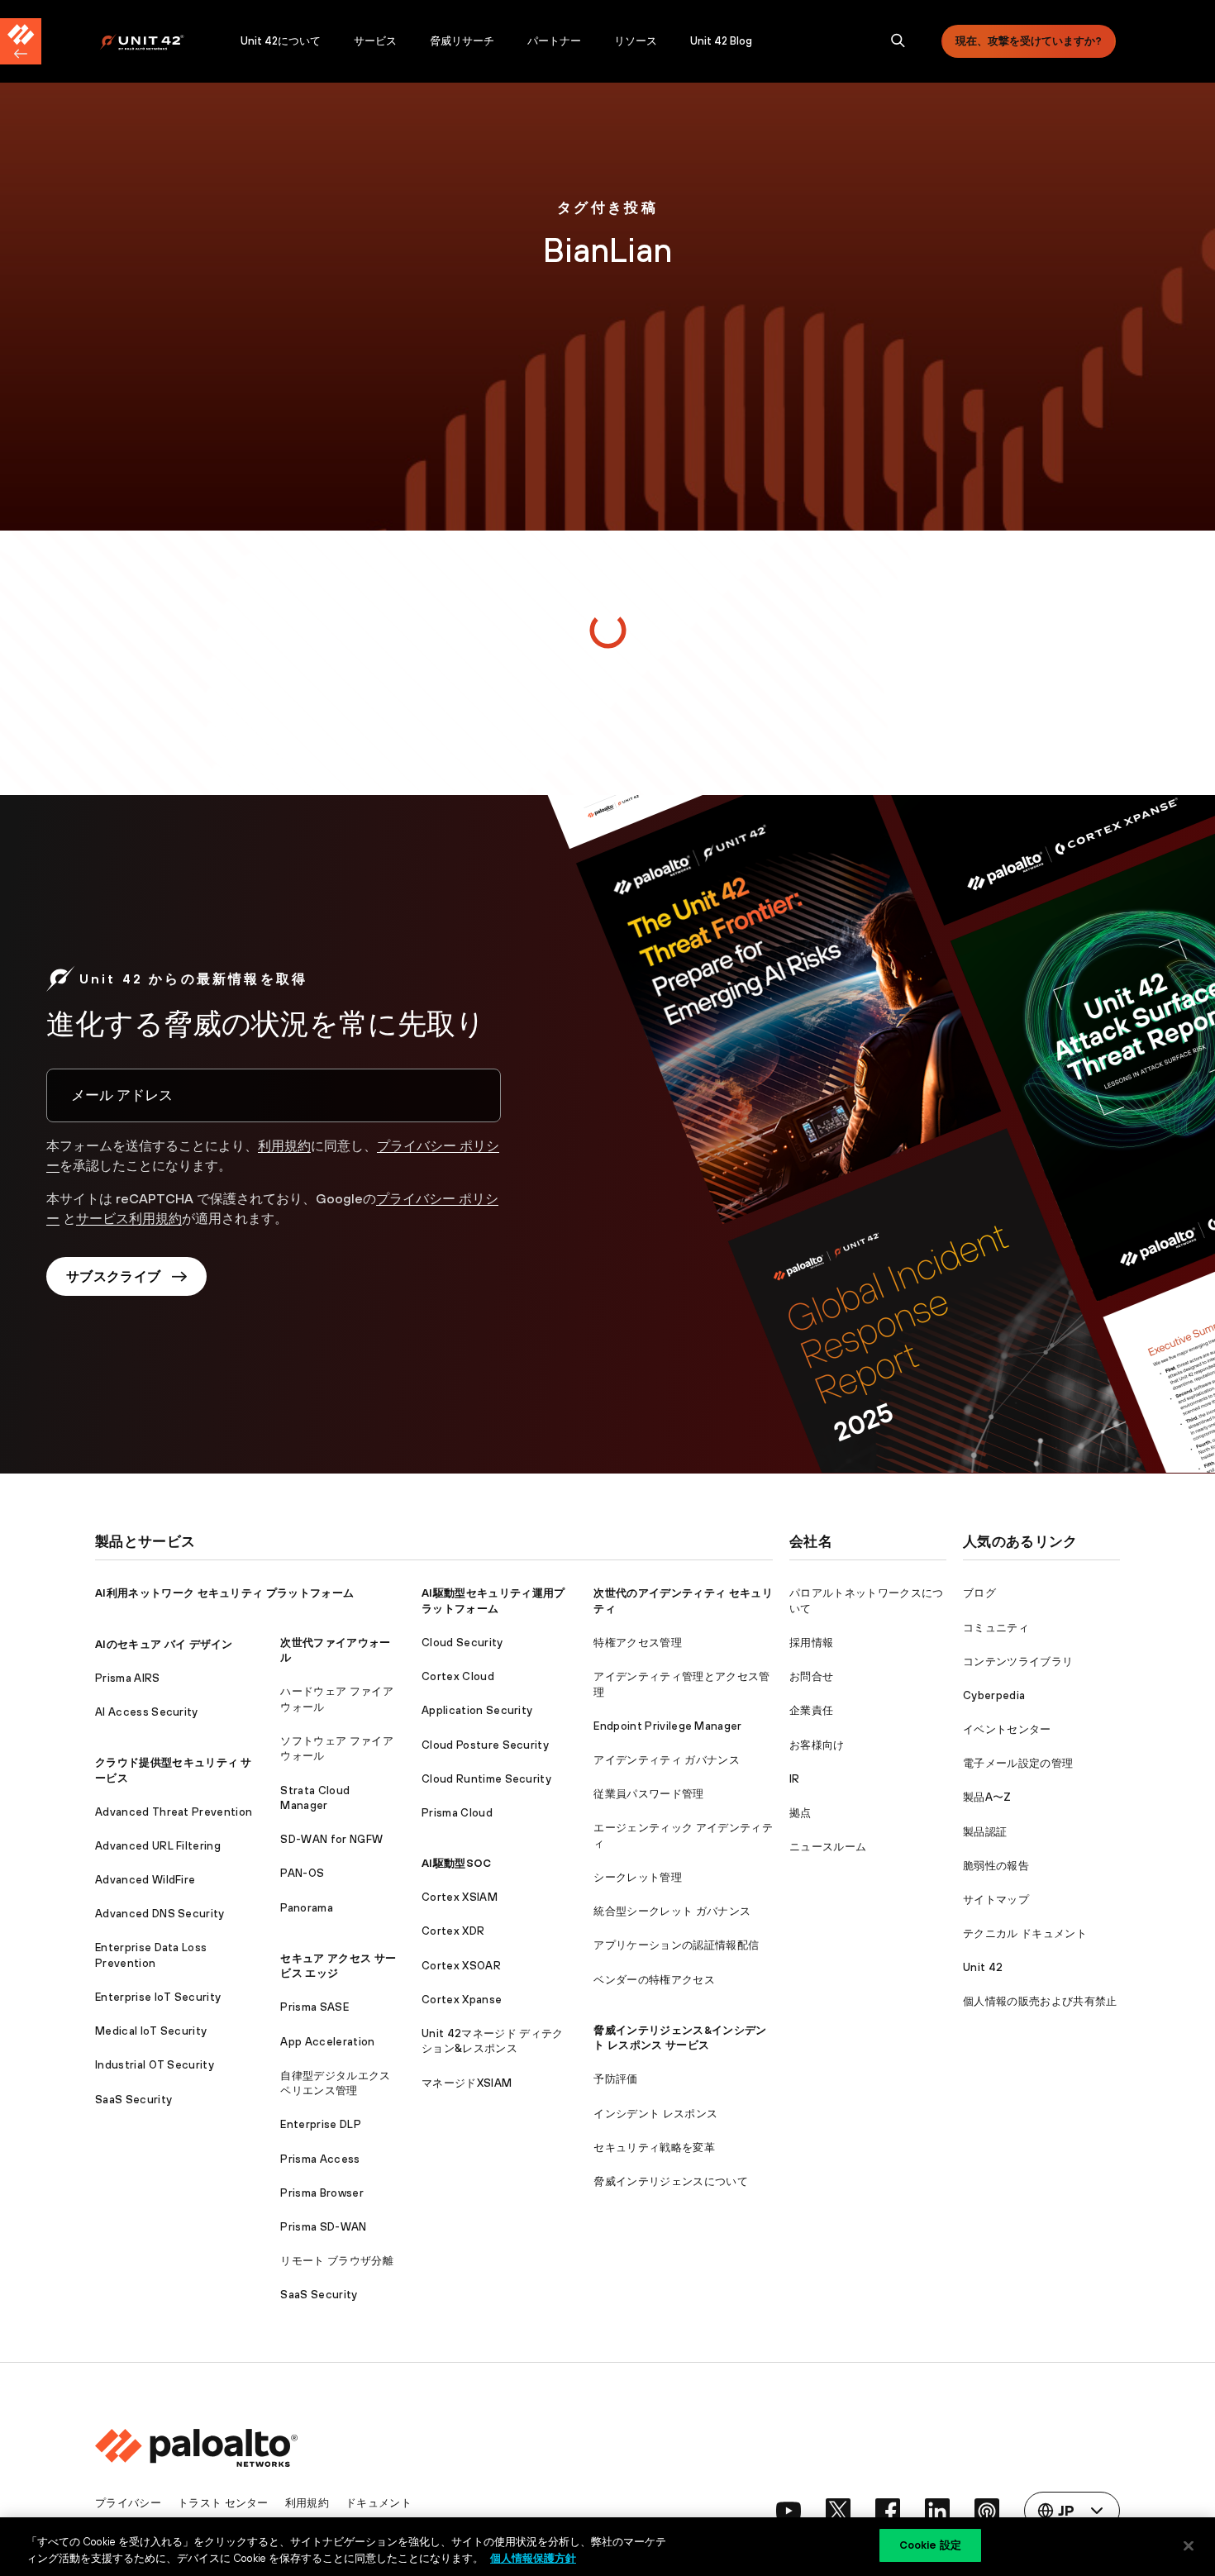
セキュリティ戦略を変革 (654, 2147)
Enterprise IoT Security (158, 1997)
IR (795, 1779)
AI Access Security (147, 1712)
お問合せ (811, 1676)
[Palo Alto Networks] (153, 42)
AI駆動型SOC (457, 1863)
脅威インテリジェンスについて (670, 2181)
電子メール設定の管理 (1018, 1763)
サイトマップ (996, 1900)
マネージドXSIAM (467, 2083)
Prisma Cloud (457, 1813)
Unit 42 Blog (721, 41)
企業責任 (811, 1710)
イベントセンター (1007, 1729)
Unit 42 (983, 1967)
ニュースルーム (828, 1847)
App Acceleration (327, 2042)
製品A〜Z (987, 1797)
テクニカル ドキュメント (1025, 1933)
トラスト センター (223, 2503)
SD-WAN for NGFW (331, 1839)
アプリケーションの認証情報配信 (676, 1945)
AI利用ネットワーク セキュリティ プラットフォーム (224, 1593)
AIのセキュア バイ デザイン (164, 1644)
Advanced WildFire (145, 1880)
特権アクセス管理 (638, 1643)
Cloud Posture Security (485, 1745)
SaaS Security (133, 2100)
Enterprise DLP (320, 2124)
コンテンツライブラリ (1018, 1662)
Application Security (477, 1710)
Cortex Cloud (458, 1676)
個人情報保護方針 (533, 2558)
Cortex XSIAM (460, 1897)
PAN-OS (302, 1873)
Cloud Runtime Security (486, 1779)
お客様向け (817, 1745)
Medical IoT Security (151, 2031)
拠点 (800, 1813)
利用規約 (284, 1145)
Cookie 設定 (930, 2545)
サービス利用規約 (129, 1218)
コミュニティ (996, 1628)
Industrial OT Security (155, 2065)
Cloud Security (462, 1643)
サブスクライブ (113, 1276)
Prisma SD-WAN (323, 2227)
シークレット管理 (638, 1877)
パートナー (554, 41)
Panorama (307, 1908)
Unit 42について (281, 41)
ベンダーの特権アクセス (654, 1980)
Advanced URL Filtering (158, 1846)
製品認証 (985, 1832)
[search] (898, 41)
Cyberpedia (994, 1695)
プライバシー (128, 2503)
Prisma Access (320, 2159)
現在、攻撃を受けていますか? (1029, 41)
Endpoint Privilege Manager (667, 1726)
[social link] (789, 2511)
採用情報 (811, 1643)
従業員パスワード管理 (648, 1794)
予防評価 (615, 2079)
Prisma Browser (322, 2193)
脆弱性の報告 (996, 1866)
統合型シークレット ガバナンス (672, 1911)
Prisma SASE (314, 2007)
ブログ (979, 1593)
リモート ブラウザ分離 (337, 2261)
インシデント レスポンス (655, 2114)
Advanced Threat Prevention (174, 1812)
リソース (636, 41)
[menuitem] (162, 41)
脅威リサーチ (462, 41)
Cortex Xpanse (462, 2000)
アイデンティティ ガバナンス (666, 1760)
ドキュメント (379, 2503)
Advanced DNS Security (160, 1914)
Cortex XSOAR (461, 1966)
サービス (375, 41)
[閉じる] (1189, 2545)
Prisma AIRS (128, 1678)
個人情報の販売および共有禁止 (1040, 2001)
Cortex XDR (453, 1931)
